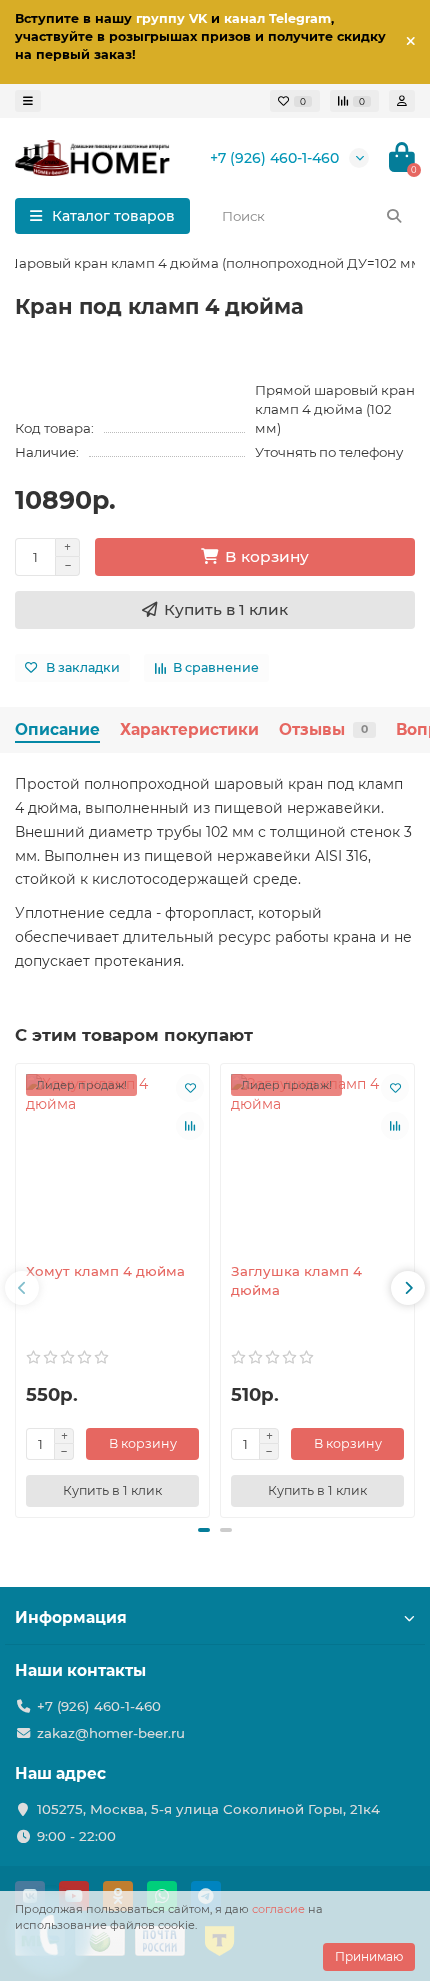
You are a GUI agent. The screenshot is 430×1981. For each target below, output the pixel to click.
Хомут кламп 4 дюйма (105, 1271)
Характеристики (189, 729)
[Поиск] (394, 216)
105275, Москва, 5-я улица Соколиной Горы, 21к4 (208, 1809)
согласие (278, 1909)
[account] (402, 101)
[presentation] (22, 1288)
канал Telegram (277, 18)
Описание (57, 729)
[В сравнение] (190, 1126)
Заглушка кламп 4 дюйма (296, 1280)
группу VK (171, 18)
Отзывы (323, 729)
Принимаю (369, 1956)
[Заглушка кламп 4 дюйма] (317, 1160)
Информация (71, 1617)
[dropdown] (28, 101)
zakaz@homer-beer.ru (111, 1733)
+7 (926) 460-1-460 (274, 158)
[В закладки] (190, 1088)
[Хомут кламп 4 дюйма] (112, 1160)
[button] (204, 1530)
